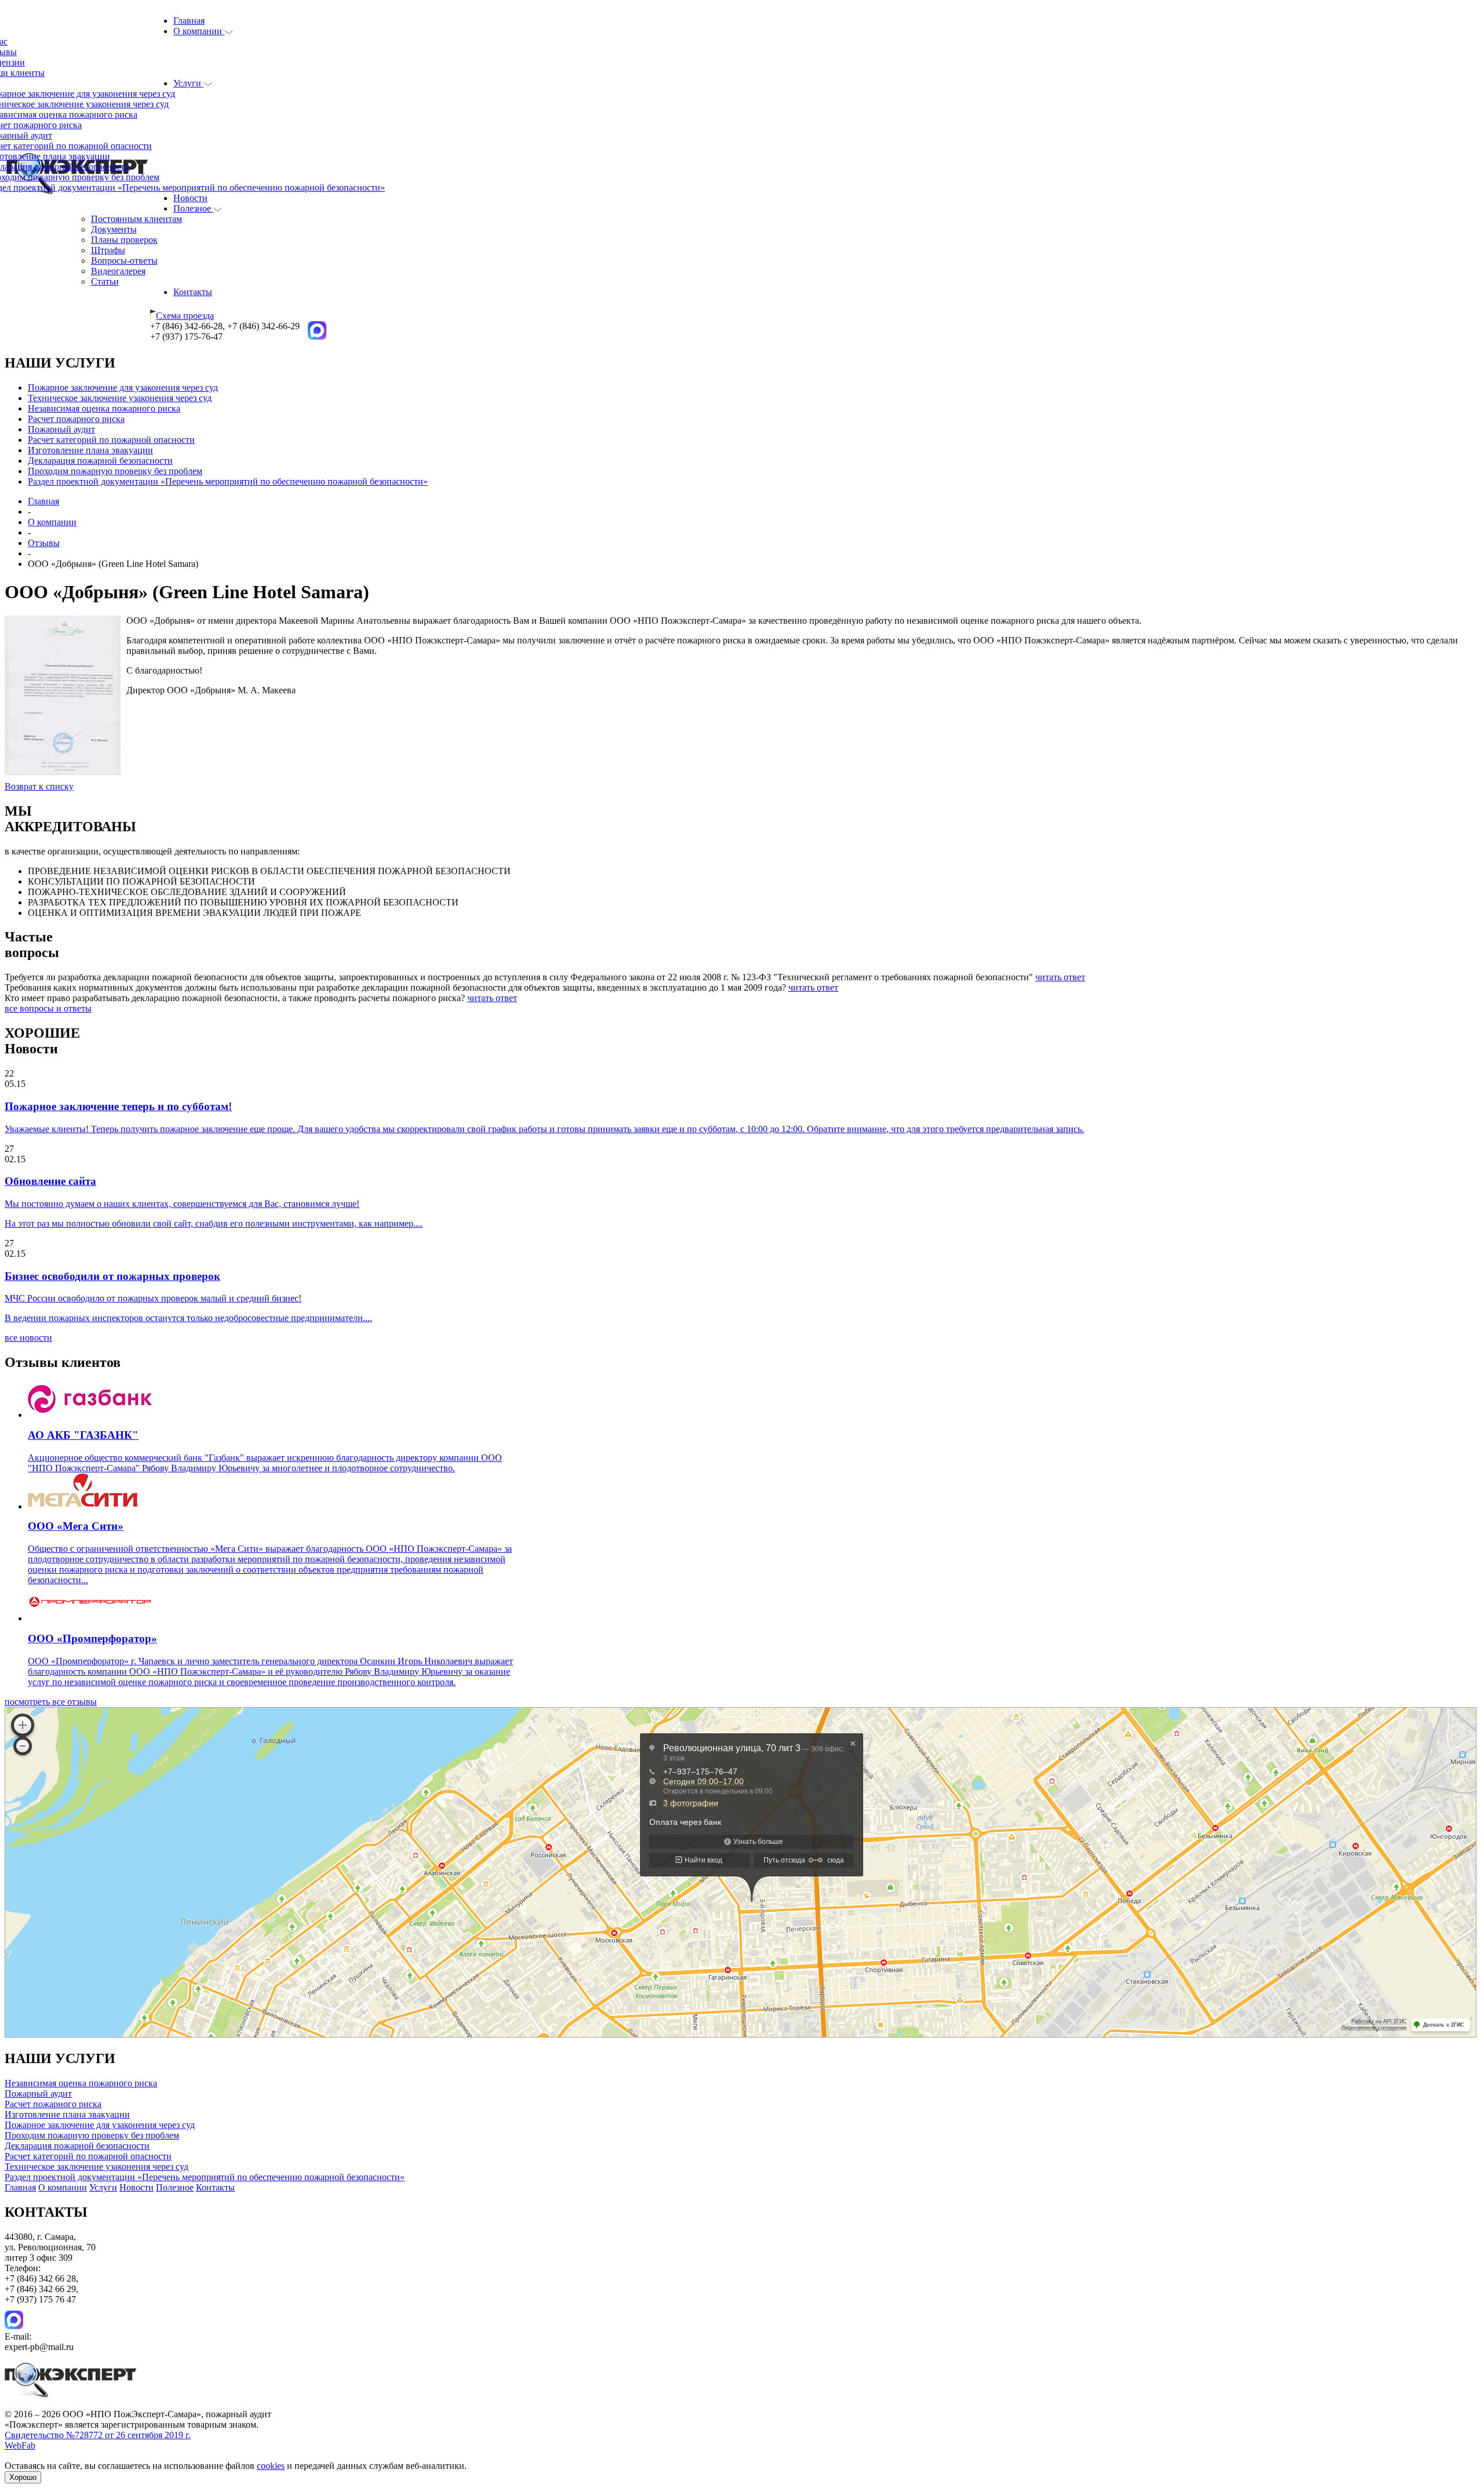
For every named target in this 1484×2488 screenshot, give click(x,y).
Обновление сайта (50, 1181)
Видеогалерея (118, 271)
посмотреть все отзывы (51, 1702)
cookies (271, 2466)
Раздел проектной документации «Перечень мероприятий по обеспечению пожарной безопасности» (228, 481)
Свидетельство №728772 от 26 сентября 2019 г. (98, 2435)
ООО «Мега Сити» (76, 1526)
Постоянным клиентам (137, 219)
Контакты (193, 292)
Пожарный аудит (61, 429)
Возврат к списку (39, 786)
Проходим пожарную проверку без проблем (115, 471)
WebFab (20, 2445)
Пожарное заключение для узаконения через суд (123, 388)
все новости (28, 1338)
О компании (199, 31)
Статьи (105, 281)
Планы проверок (124, 240)
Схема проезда (185, 316)
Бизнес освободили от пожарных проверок (112, 1276)
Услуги (188, 83)
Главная (189, 21)
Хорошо (23, 2477)
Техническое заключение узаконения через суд (120, 398)
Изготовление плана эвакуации (90, 450)
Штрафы (108, 250)
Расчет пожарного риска (76, 419)
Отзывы (44, 543)
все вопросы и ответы (48, 1008)
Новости (190, 198)
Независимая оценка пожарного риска (104, 408)
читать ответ (1060, 977)
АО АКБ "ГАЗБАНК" (83, 1435)
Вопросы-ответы (124, 261)
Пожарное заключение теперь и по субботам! (118, 1106)
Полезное (193, 208)
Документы (114, 229)
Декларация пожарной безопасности (100, 461)
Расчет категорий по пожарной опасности (111, 440)
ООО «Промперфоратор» (92, 1638)
